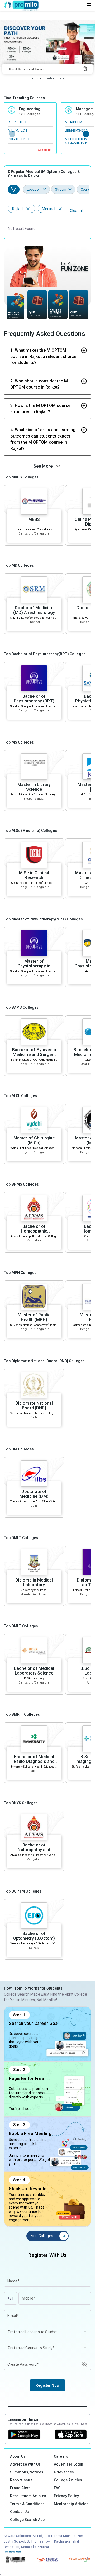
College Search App (27, 2520)
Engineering (30, 109)
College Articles (68, 2480)
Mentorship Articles (71, 2504)
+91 (11, 2298)
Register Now (47, 2385)
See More (44, 150)
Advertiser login (68, 2464)
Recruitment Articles (28, 2496)
